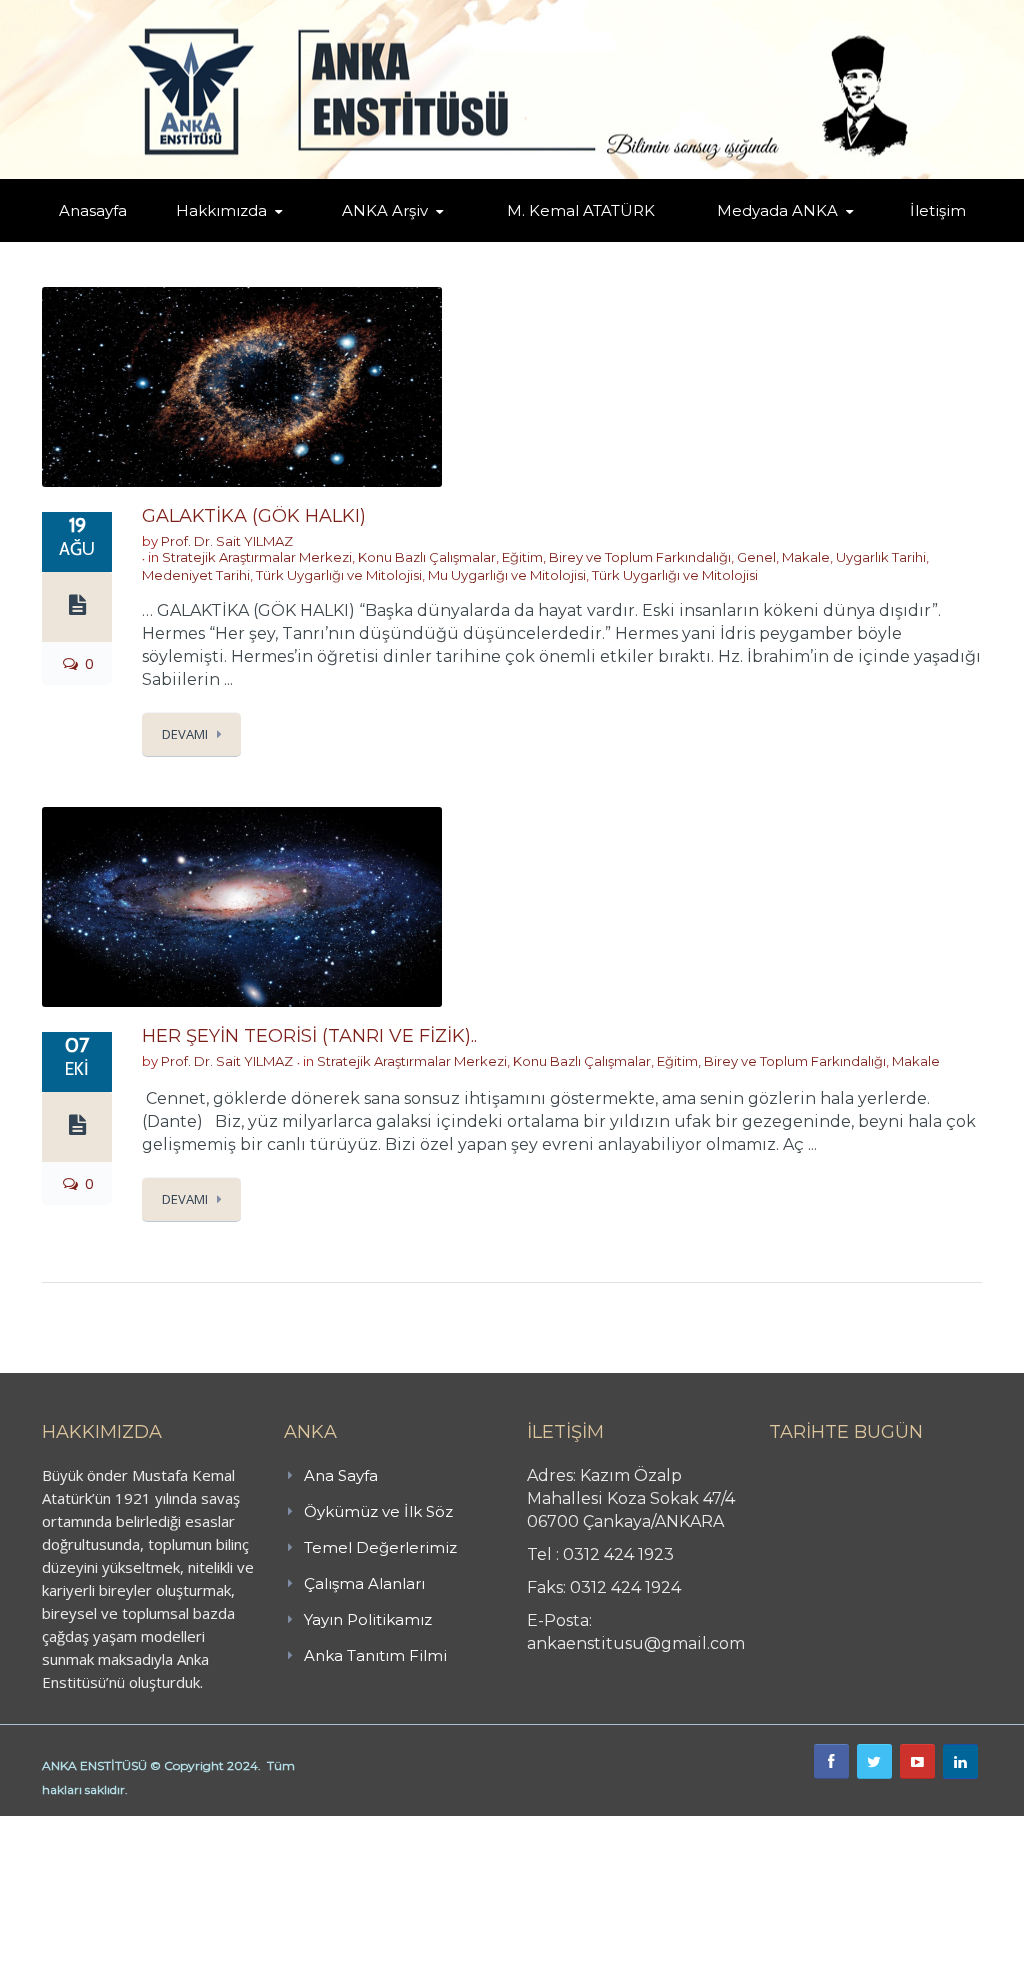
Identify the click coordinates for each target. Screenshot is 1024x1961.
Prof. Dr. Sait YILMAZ (227, 541)
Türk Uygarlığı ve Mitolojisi (339, 575)
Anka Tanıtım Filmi (375, 1655)
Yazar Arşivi (376, 240)
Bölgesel (414, 238)
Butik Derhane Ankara (73, 1827)
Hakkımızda (221, 210)
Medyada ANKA (777, 210)
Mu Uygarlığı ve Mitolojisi (507, 575)
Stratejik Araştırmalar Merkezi (257, 557)
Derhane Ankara (205, 1827)
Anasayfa (93, 210)
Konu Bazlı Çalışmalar (427, 557)
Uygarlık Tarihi (881, 557)
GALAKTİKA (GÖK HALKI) (254, 516)
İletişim (938, 210)
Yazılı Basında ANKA (787, 238)
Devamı (185, 734)
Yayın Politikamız (368, 1619)
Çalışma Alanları (364, 1583)
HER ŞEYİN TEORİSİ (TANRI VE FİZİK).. (309, 1036)
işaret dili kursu (315, 1827)
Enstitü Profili (218, 240)
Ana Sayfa (341, 1475)
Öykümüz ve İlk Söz (378, 1511)
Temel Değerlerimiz (380, 1547)
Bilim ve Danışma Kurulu (248, 237)
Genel (756, 557)
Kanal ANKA (750, 240)
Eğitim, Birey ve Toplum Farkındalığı (616, 557)
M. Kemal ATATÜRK (581, 210)
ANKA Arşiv (385, 210)
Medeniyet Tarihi (196, 575)
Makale (806, 557)
